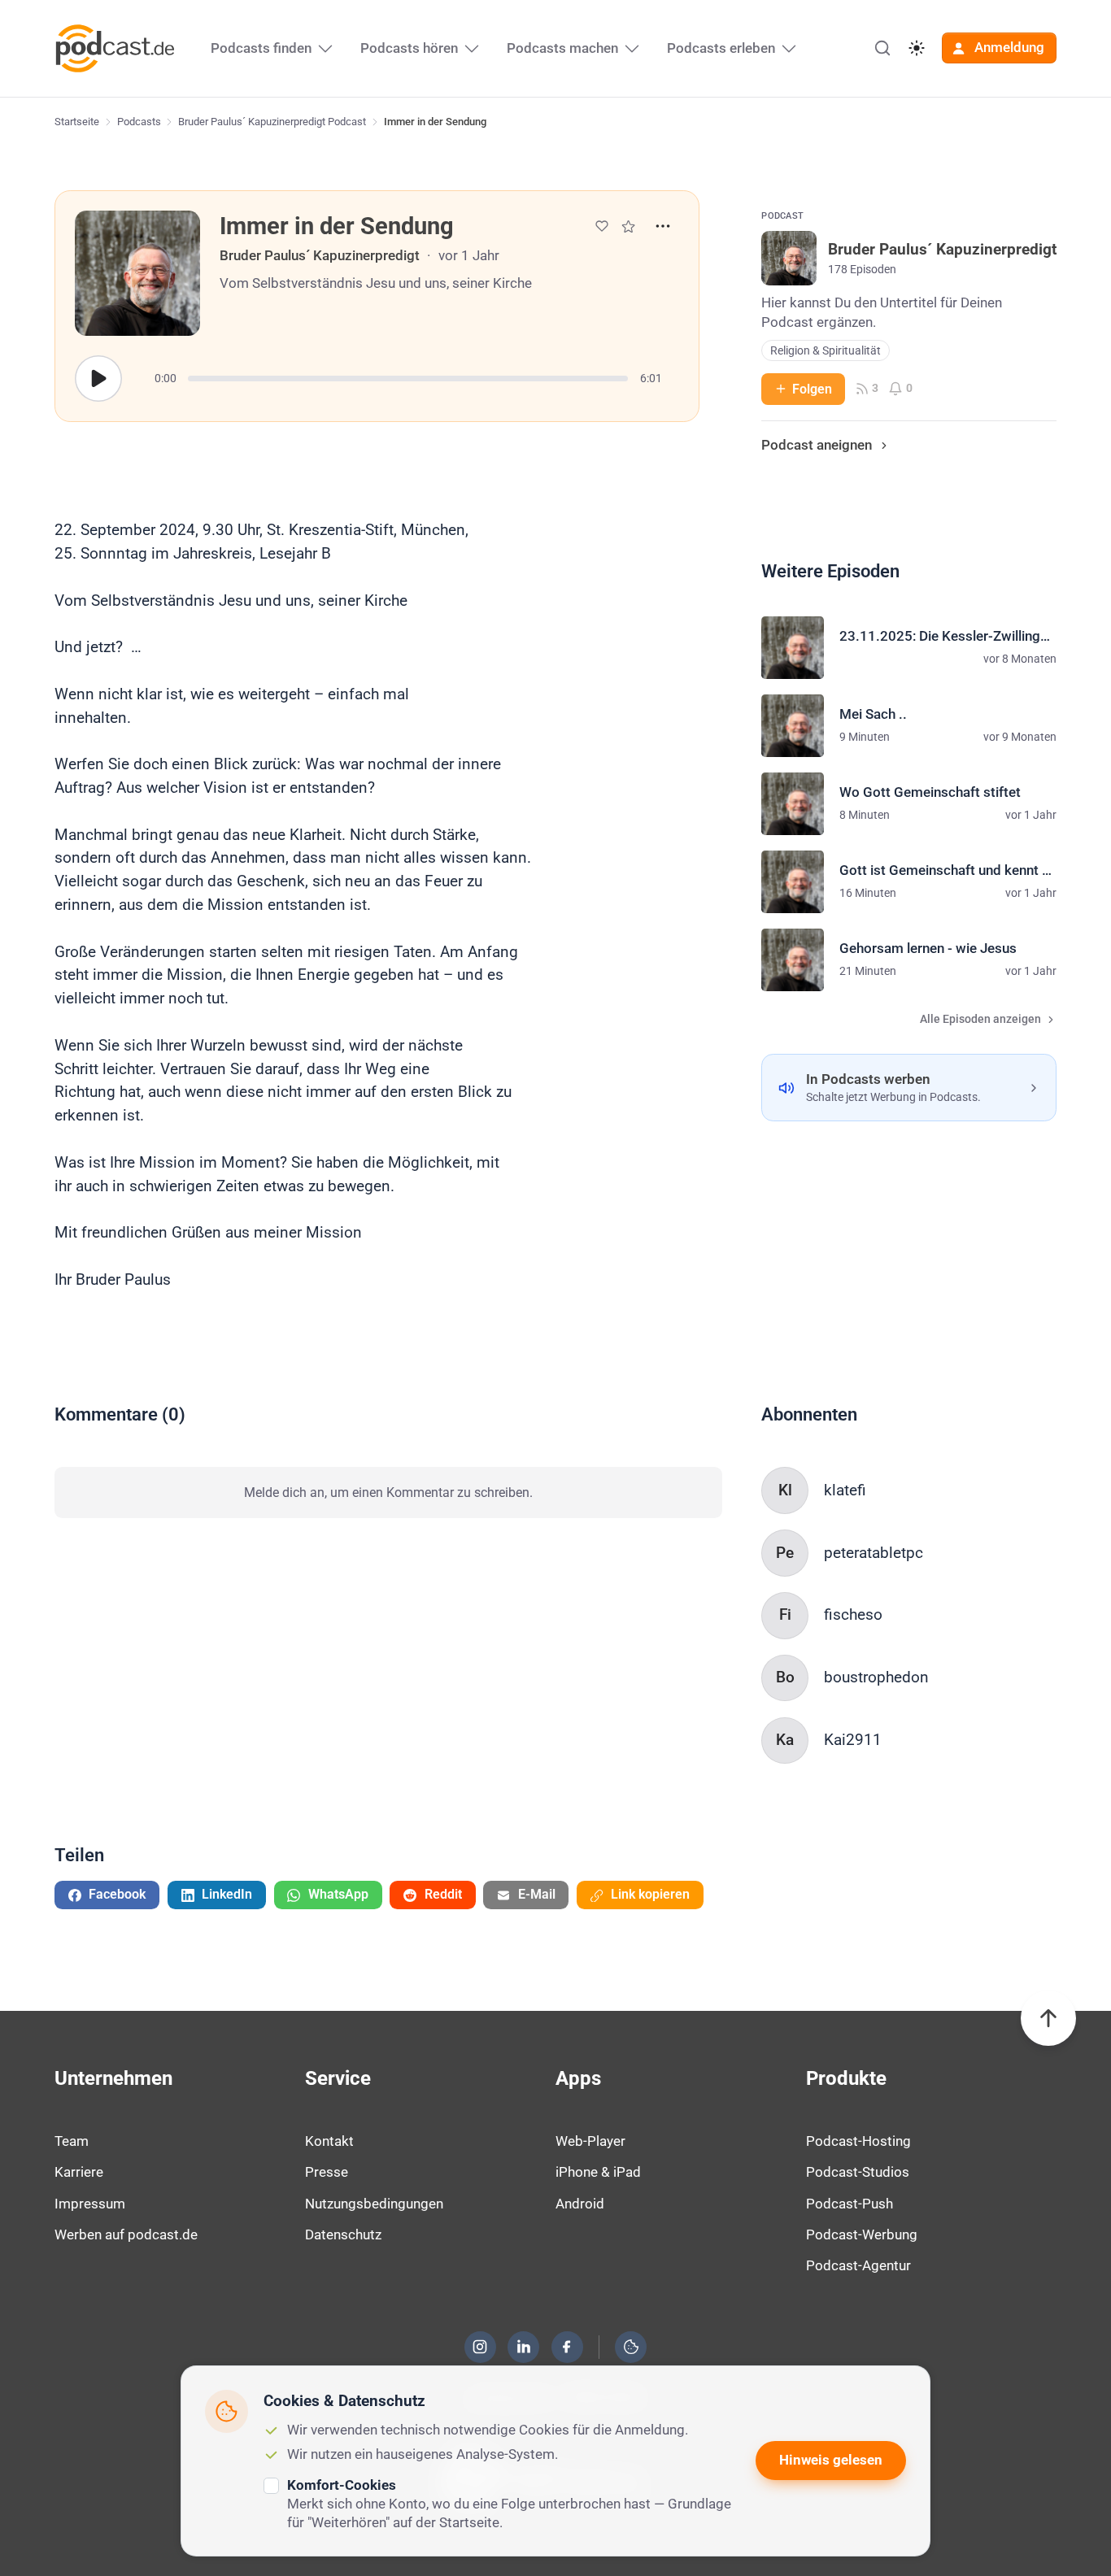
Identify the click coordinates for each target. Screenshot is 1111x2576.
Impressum (90, 2204)
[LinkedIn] (524, 2347)
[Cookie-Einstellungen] (631, 2347)
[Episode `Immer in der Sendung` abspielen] (98, 379)
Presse (327, 2172)
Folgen (812, 389)
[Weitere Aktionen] (663, 226)
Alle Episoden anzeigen (980, 1019)
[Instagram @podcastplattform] (480, 2347)
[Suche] (882, 48)
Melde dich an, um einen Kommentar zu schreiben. (388, 1493)
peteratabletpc (874, 1553)
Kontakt (329, 2141)
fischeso (853, 1614)
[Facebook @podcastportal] (567, 2347)
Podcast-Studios (858, 2172)
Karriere (79, 2172)
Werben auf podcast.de (126, 2234)
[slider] (408, 379)
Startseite (77, 122)
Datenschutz (343, 2234)
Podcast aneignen (817, 445)
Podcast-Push (850, 2204)
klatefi (845, 1490)
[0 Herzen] (602, 226)
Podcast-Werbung (862, 2234)
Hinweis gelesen (831, 2460)
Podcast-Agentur (858, 2265)
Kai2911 (853, 1740)
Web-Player (590, 2141)
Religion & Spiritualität (826, 351)
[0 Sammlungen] (628, 226)
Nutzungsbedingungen (374, 2204)
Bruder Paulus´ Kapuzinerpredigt (320, 255)
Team (72, 2141)
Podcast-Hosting (858, 2141)
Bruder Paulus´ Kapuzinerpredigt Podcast (272, 122)
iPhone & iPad (598, 2172)
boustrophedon (876, 1677)
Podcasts (139, 122)
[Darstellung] (917, 48)
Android (580, 2204)
